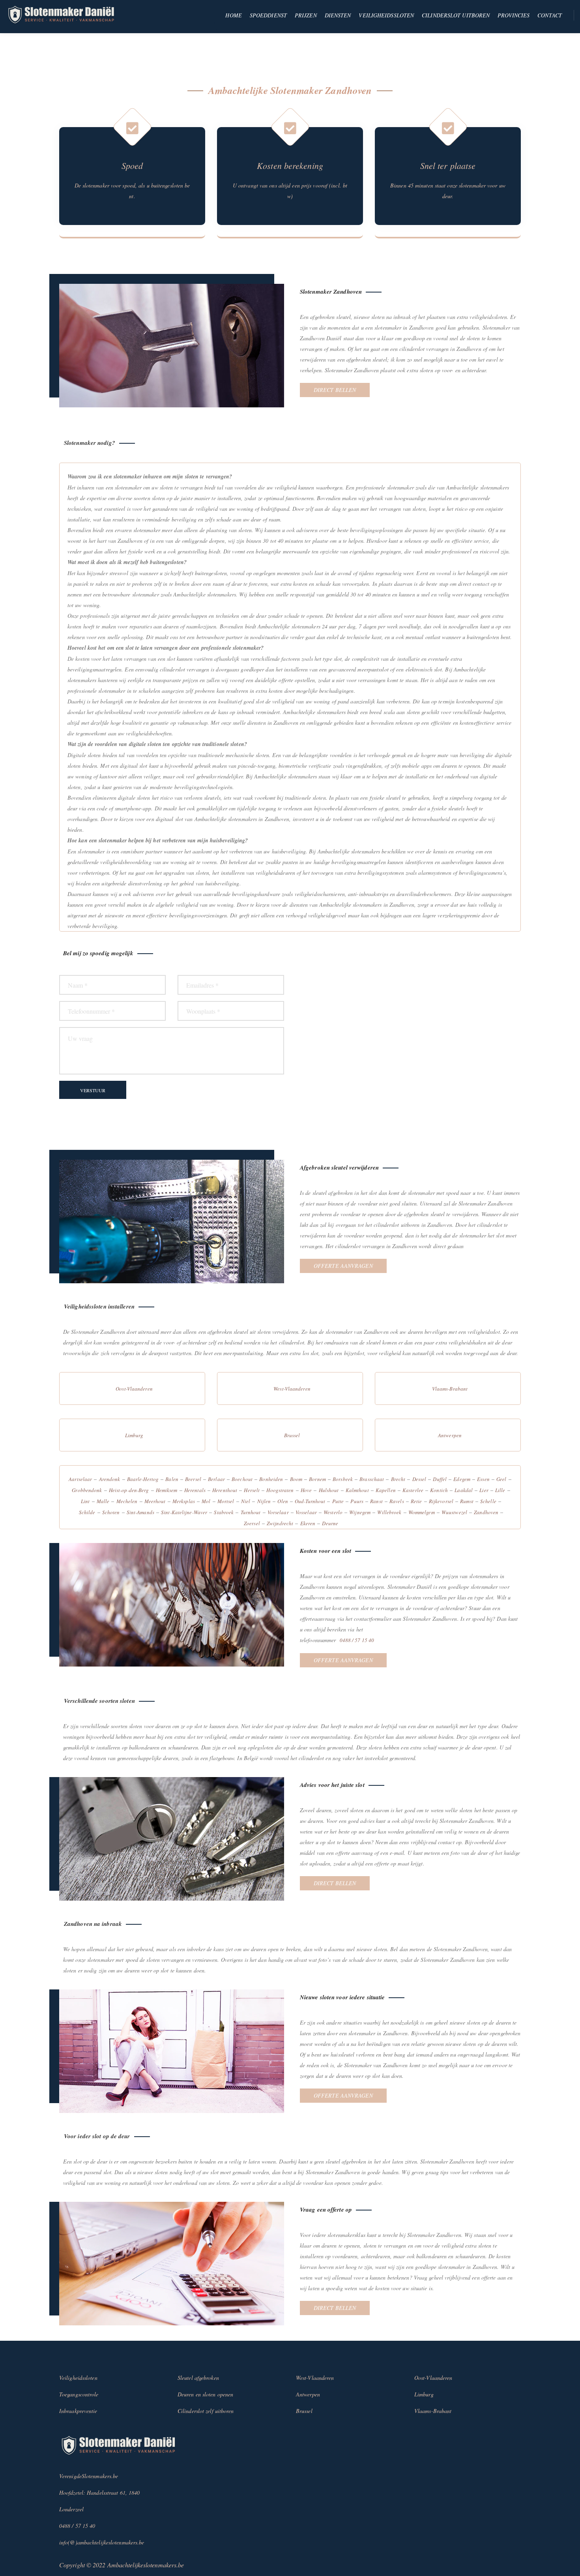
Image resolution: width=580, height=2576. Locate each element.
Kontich (439, 1490)
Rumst (467, 1501)
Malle (103, 1501)
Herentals (195, 1490)
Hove (306, 1490)
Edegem (462, 1479)
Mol (206, 1501)
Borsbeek (343, 1479)
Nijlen (264, 1501)
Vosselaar (306, 1512)
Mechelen (127, 1501)
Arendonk (110, 1479)
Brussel (292, 1435)
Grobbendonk (87, 1490)
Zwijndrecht (280, 1523)
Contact (550, 15)
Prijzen (306, 15)
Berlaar (216, 1479)
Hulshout (329, 1490)
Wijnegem (360, 1512)
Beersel (193, 1479)
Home (233, 15)
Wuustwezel (454, 1512)
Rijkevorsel (441, 1501)
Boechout (242, 1479)
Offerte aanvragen (343, 1266)
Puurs (357, 1501)
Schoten (111, 1512)
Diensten (338, 15)
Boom (296, 1479)
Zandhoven (486, 1512)
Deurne (330, 1523)
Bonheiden (271, 1479)
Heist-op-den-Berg (129, 1490)
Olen (283, 1501)
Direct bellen (335, 390)
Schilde (87, 1512)
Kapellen (386, 1490)
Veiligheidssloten (386, 15)
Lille (500, 1490)
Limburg (134, 1435)
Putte (338, 1501)
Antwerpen (450, 1435)
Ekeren (308, 1523)
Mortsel (226, 1501)
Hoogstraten (280, 1490)
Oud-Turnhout (310, 1501)
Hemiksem (167, 1490)
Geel (501, 1479)
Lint (85, 1501)
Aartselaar (80, 1479)
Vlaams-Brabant (450, 1389)
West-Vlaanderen (292, 1389)
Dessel (419, 1479)
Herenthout (225, 1490)
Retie (416, 1501)
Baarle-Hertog (143, 1479)
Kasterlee (413, 1490)
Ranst (376, 1501)
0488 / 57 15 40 (357, 1640)
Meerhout (155, 1501)
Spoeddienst (268, 15)
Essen (483, 1479)
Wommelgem (422, 1512)
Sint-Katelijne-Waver (184, 1512)
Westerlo (333, 1512)
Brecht (398, 1479)
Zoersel (252, 1523)
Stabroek (224, 1512)
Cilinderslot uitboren (456, 15)
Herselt (252, 1490)
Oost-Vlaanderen (134, 1389)
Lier (484, 1490)
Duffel (440, 1479)
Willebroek (389, 1512)
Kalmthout (357, 1490)
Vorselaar (278, 1512)
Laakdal (464, 1490)
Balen (172, 1479)
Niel (246, 1501)
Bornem (317, 1479)
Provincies (514, 15)
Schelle (488, 1501)
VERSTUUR (93, 1090)
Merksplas (184, 1501)
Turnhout (251, 1512)
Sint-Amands (140, 1512)
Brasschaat (372, 1479)
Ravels (397, 1501)
